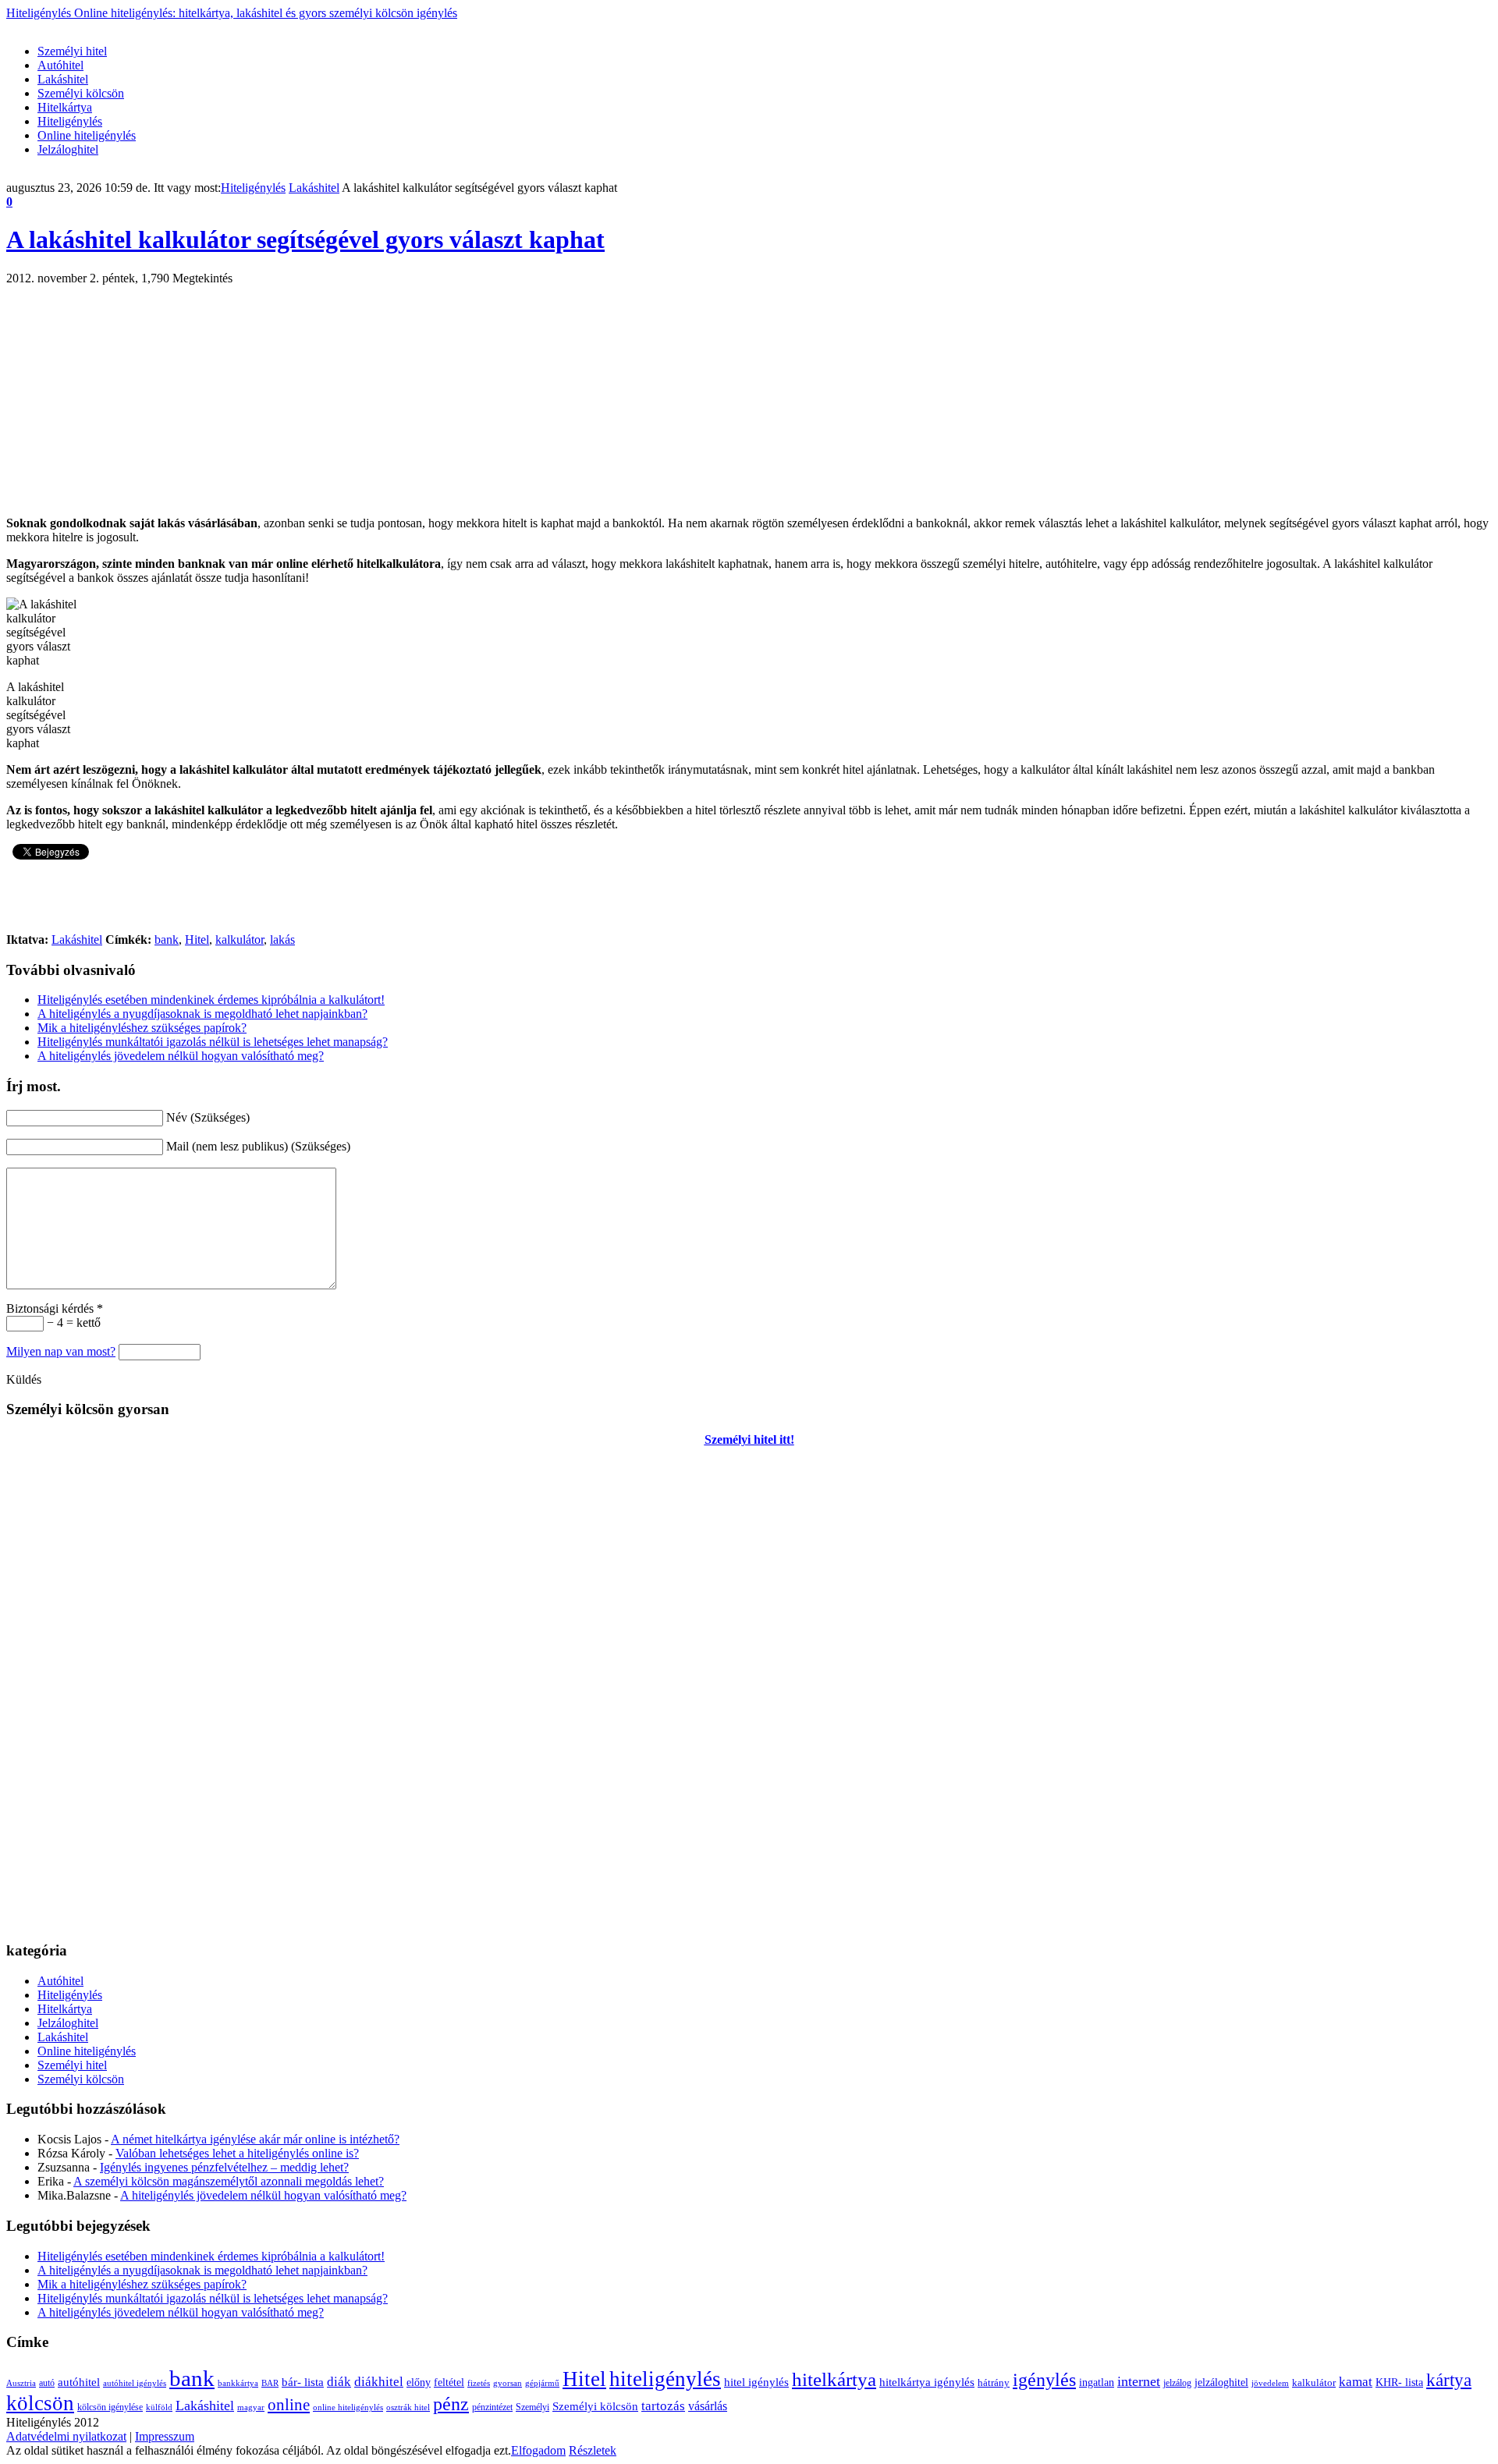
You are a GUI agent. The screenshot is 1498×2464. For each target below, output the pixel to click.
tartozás (663, 2406)
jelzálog (1177, 2383)
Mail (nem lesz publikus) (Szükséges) (258, 1146)
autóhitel (79, 2382)
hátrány (994, 2382)
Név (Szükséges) (208, 1117)
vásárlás (708, 2406)
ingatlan (1097, 2382)
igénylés (1044, 2380)
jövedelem (1270, 2383)
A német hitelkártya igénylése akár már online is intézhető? (255, 2139)
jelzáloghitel (1221, 2382)
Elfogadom (538, 2450)
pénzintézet (492, 2407)
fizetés (479, 2383)
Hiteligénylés (232, 13)
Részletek (593, 2450)
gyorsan (508, 2383)
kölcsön (40, 2403)
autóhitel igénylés (135, 2383)
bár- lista (303, 2382)
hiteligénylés (665, 2379)
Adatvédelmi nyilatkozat (66, 2436)
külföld (159, 2407)
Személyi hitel (72, 51)
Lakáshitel (63, 79)
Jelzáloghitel (68, 149)
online (289, 2405)
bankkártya (238, 2383)
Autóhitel (60, 65)
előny (419, 2382)
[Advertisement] (290, 26)
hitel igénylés (756, 2382)
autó (47, 2383)
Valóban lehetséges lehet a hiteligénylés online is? (237, 2153)
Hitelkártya (65, 107)
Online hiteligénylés (87, 135)
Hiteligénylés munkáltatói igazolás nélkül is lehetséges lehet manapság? (213, 1042)
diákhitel (379, 2382)
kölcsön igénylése (110, 2407)
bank (167, 940)
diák (339, 2382)
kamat (1356, 2382)
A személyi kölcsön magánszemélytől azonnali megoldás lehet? (229, 2181)
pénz (451, 2404)
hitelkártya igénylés (927, 2382)
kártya (1449, 2380)
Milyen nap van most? (61, 1351)
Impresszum (165, 2436)
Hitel (197, 940)
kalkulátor (240, 940)
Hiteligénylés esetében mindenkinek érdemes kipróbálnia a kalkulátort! (211, 1000)
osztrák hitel (408, 2407)
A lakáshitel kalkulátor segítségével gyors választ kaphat (305, 239)
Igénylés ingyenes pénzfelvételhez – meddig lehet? (224, 2167)
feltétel (449, 2382)
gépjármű (542, 2383)
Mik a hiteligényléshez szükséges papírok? (142, 1028)
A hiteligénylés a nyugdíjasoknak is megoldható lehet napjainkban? (202, 1014)
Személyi (532, 2407)
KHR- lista (1399, 2382)
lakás (282, 940)
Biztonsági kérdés (55, 1308)
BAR (270, 2383)
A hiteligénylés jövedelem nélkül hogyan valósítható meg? (181, 1056)
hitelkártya (834, 2379)
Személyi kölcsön (81, 93)
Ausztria (21, 2383)
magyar (251, 2407)
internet (1139, 2381)
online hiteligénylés (348, 2407)
